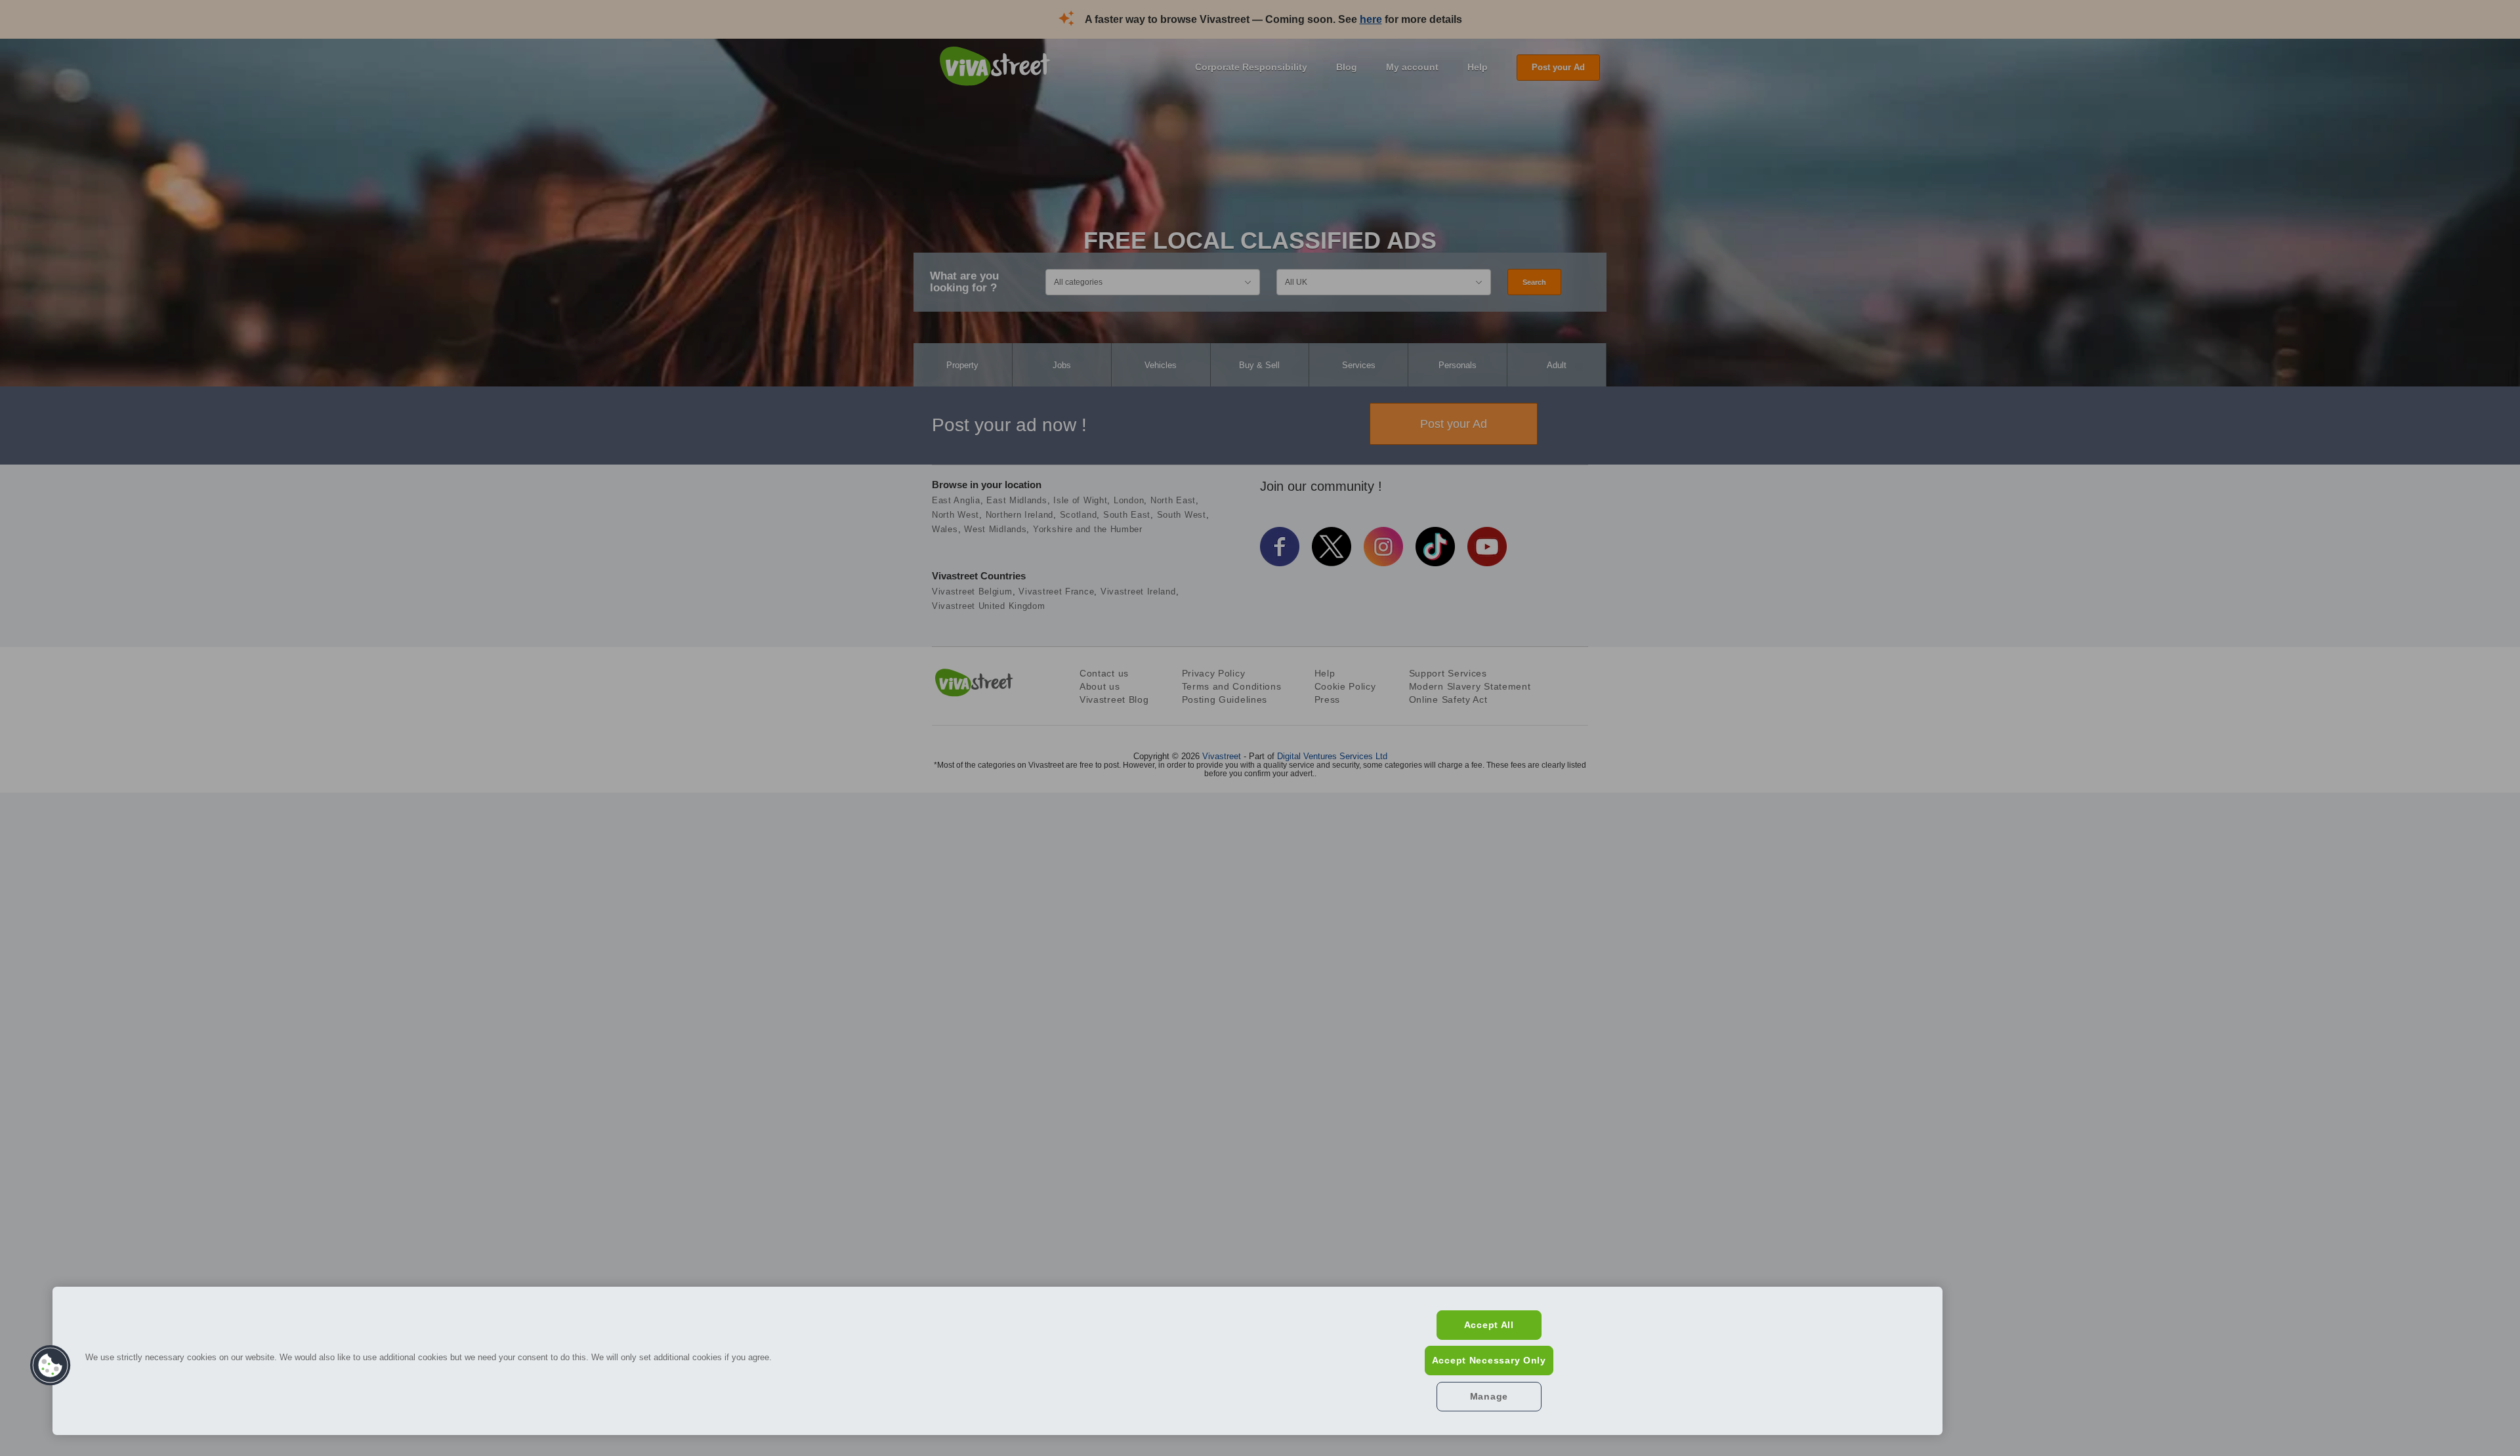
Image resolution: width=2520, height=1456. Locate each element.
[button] (51, 1365)
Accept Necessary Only (1489, 1360)
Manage (1489, 1396)
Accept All (1489, 1325)
